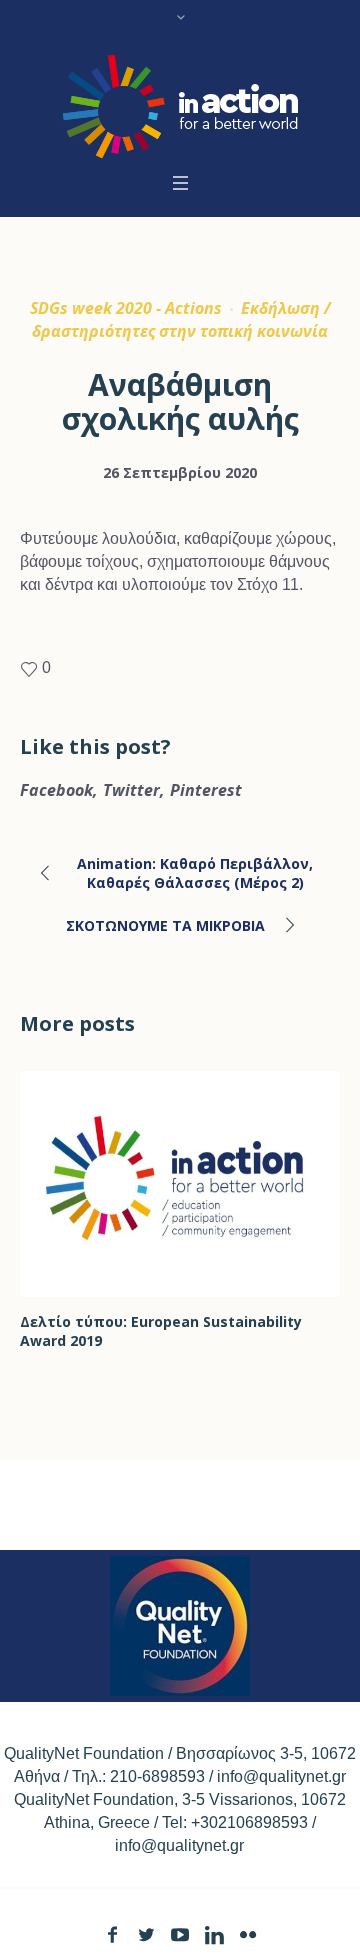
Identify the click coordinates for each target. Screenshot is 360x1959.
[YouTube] (180, 1934)
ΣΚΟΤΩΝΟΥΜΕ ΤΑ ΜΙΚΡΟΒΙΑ (165, 925)
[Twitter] (146, 1934)
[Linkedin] (214, 1934)
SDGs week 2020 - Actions (126, 308)
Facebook (56, 790)
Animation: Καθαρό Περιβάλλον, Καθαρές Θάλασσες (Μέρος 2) (195, 873)
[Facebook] (112, 1934)
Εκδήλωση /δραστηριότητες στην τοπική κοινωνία (181, 319)
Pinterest (206, 790)
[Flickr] (248, 1934)
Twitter (131, 790)
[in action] (180, 106)
